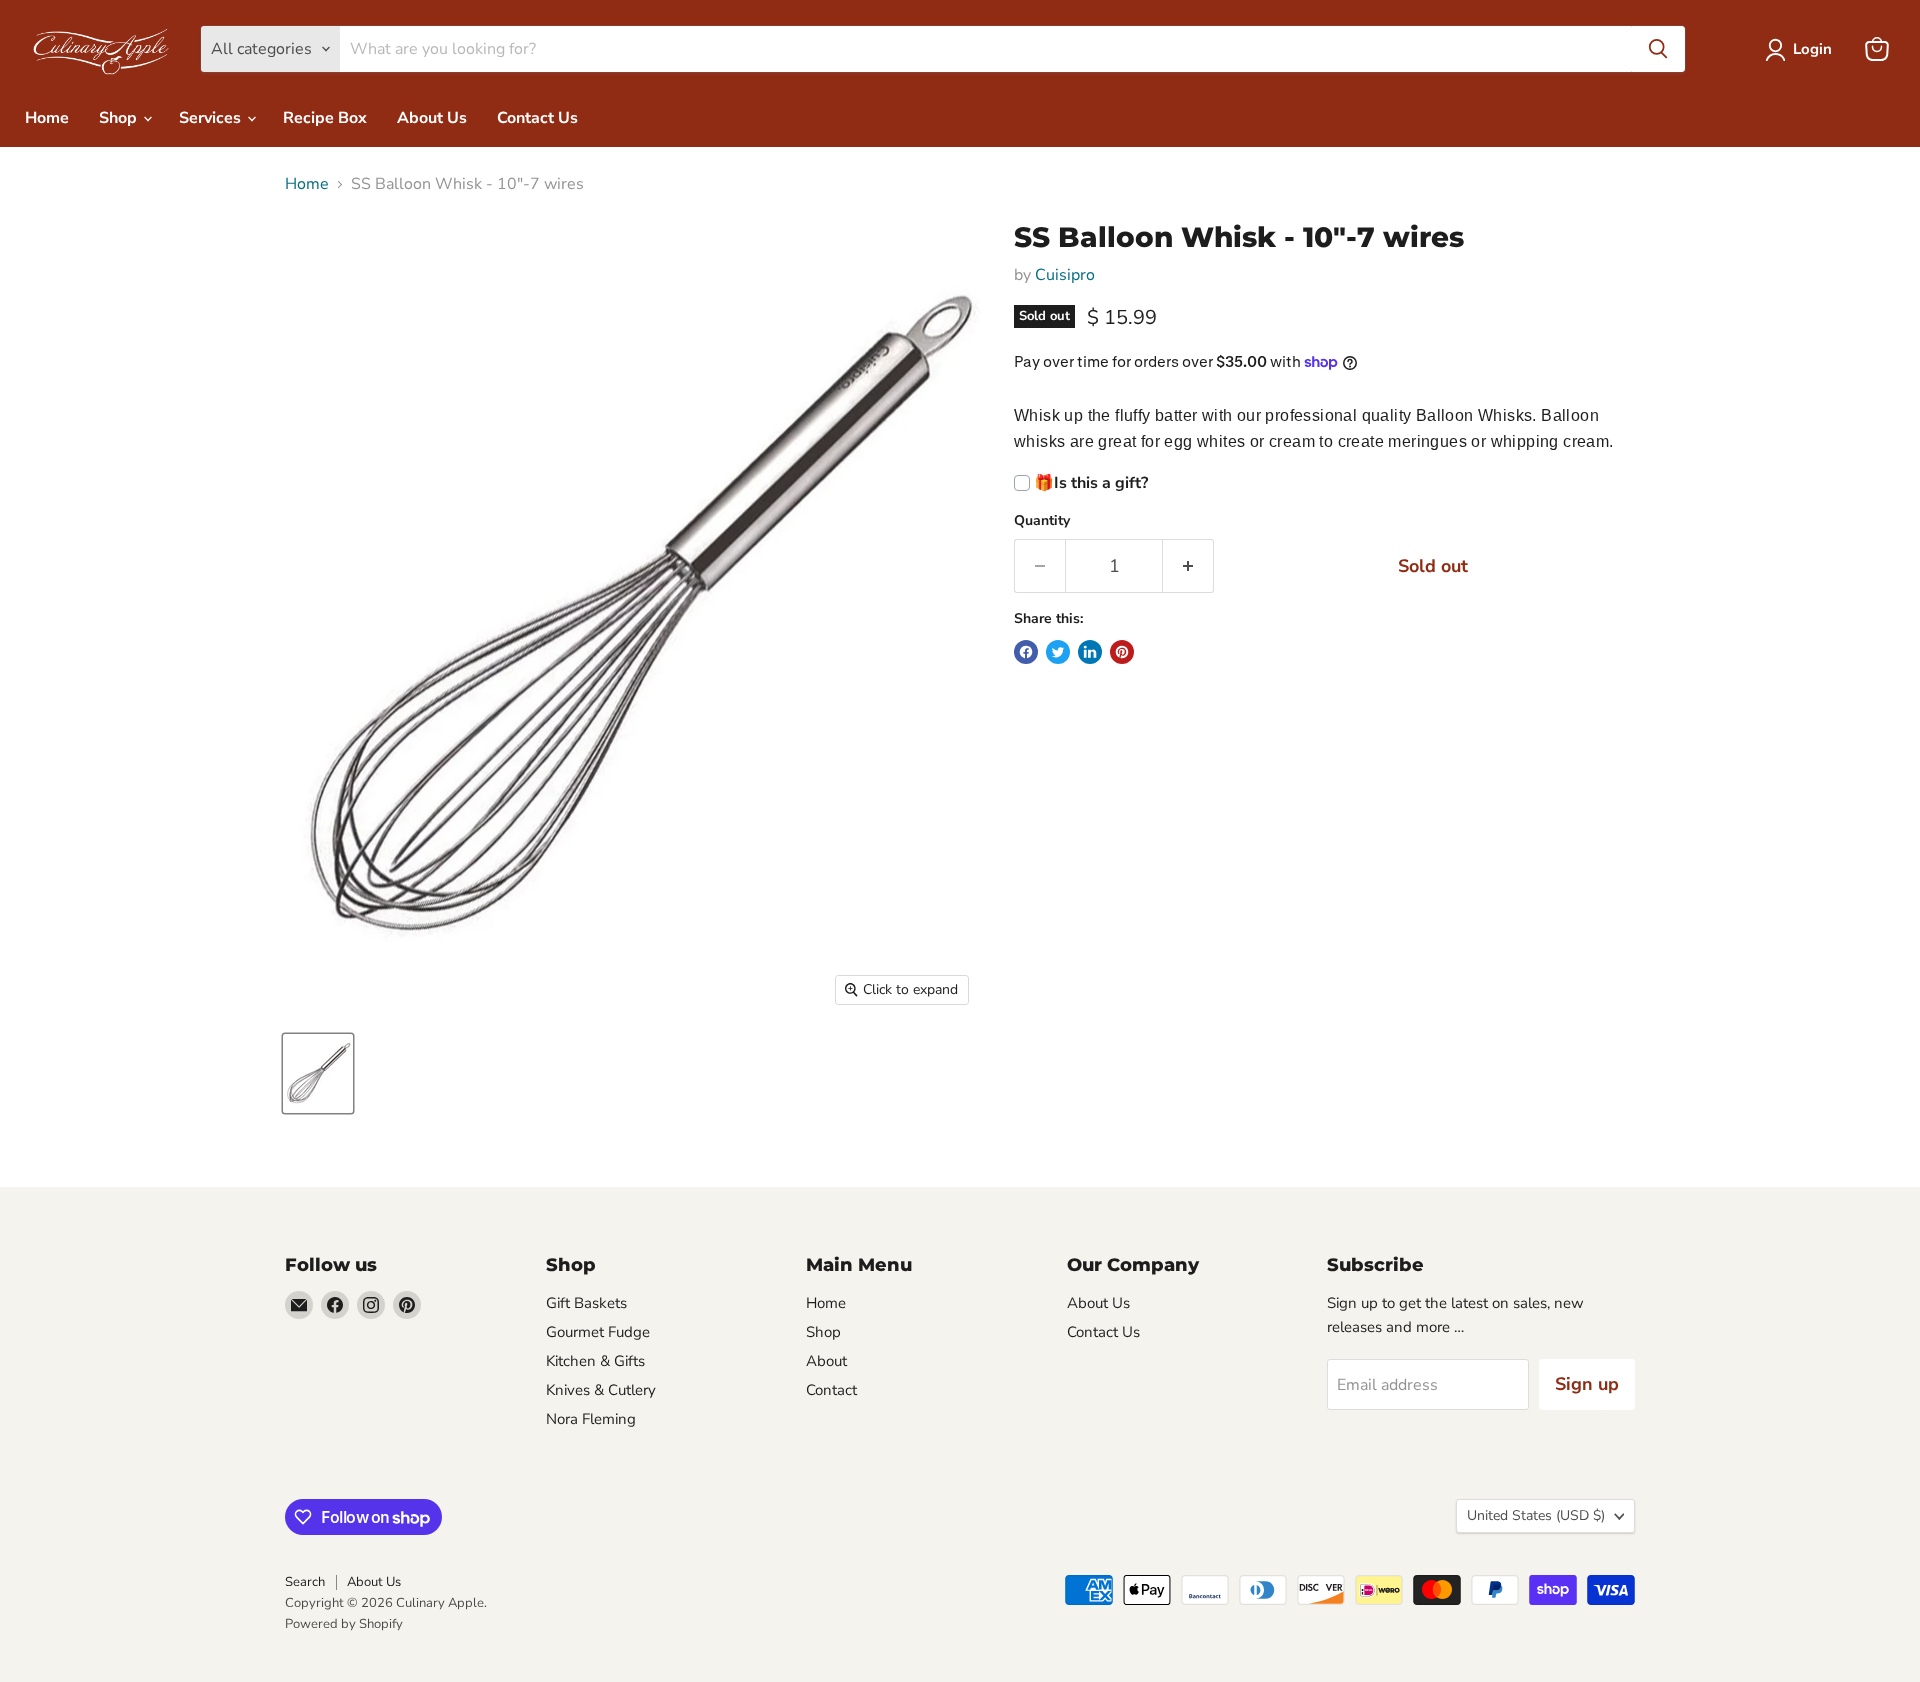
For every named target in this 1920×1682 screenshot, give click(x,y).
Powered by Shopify (344, 1624)
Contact (831, 1390)
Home (47, 118)
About (826, 1361)
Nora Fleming (591, 1419)
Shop (120, 118)
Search (305, 1582)
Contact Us (537, 118)
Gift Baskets (586, 1303)
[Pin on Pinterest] (1122, 652)
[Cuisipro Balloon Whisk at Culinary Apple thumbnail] (318, 1073)
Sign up (1587, 1384)
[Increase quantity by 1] (1188, 566)
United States (1536, 1515)
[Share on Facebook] (1026, 652)
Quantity (1042, 521)
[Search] (1658, 49)
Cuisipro (1065, 275)
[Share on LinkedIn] (1090, 652)
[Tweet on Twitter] (1058, 652)
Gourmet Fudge (598, 1332)
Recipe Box (325, 118)
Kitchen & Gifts (595, 1361)
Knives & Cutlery (601, 1390)
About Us (432, 118)
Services (212, 118)
